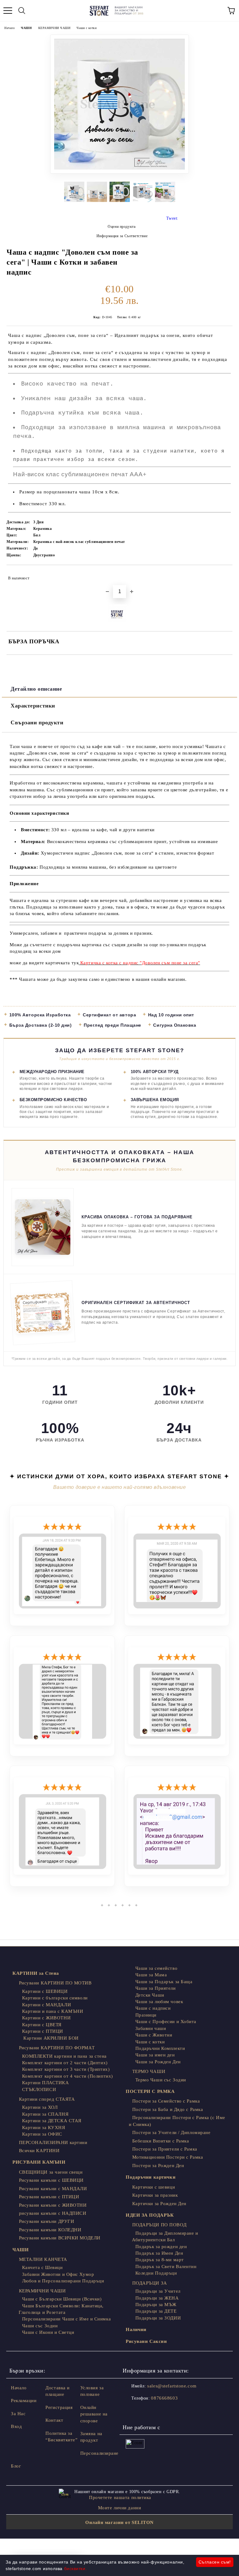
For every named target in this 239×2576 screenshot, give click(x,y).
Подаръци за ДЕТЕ (156, 2311)
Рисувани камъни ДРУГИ (47, 2221)
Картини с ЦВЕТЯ (42, 2025)
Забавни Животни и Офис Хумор (58, 2274)
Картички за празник (155, 2195)
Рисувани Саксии (146, 2341)
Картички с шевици (154, 2187)
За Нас (18, 2414)
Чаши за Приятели (156, 1988)
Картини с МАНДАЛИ (47, 2005)
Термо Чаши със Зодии (161, 2080)
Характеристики (33, 706)
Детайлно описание (36, 689)
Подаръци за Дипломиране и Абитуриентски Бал (165, 2236)
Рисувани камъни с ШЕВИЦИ (51, 2180)
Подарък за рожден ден (161, 2247)
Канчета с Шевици (42, 2267)
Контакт (54, 2420)
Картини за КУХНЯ (44, 2127)
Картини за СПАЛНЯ (45, 2114)
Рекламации (24, 2401)
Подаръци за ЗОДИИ (158, 2318)
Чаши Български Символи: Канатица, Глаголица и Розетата (61, 2309)
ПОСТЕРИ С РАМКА (150, 2091)
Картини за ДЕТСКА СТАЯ (52, 2121)
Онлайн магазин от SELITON (119, 2522)
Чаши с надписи (153, 2008)
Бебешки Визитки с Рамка (161, 2141)
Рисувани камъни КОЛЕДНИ (50, 2230)
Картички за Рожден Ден (159, 2204)
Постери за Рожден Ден (158, 2166)
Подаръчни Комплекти (160, 2048)
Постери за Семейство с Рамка (166, 2101)
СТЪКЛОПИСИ (39, 2089)
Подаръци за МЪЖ (156, 2305)
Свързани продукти (37, 722)
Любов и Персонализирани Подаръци (63, 2281)
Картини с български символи (55, 1998)
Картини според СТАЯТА (47, 2099)
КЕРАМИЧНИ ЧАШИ (54, 28)
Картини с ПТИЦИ (43, 2031)
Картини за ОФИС (42, 2134)
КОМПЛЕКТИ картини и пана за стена (64, 2056)
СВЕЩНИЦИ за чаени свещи (51, 2172)
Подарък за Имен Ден (159, 2253)
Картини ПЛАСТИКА (46, 2083)
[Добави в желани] (224, 575)
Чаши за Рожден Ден (158, 2062)
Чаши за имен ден (155, 2055)
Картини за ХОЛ (40, 2107)
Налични (136, 2329)
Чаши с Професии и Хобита (166, 2022)
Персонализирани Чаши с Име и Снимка (66, 2319)
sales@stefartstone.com (172, 2386)
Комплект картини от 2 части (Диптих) (65, 2063)
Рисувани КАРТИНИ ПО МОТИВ (55, 1983)
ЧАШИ (26, 28)
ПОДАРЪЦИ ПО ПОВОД (159, 2225)
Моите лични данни (120, 2508)
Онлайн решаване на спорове (94, 2414)
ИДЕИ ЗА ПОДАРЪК (150, 2215)
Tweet (172, 218)
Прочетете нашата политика (120, 2497)
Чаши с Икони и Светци (48, 2332)
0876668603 (164, 2398)
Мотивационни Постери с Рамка (168, 2157)
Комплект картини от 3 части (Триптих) (66, 2069)
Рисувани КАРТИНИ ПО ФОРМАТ (57, 2048)
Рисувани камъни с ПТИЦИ (49, 2197)
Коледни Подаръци (156, 2273)
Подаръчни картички (151, 2177)
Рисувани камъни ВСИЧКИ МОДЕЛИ (60, 2238)
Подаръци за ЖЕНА (157, 2298)
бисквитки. (76, 2569)
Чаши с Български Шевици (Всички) (62, 2299)
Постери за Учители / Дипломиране (171, 2132)
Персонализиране (99, 2453)
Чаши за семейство (156, 1968)
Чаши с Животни (154, 2035)
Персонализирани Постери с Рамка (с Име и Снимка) (177, 2121)
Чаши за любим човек (159, 2002)
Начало (9, 28)
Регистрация (59, 2407)
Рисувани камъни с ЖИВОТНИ (53, 2205)
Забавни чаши (151, 2028)
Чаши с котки (87, 28)
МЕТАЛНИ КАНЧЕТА (43, 2259)
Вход (16, 2426)
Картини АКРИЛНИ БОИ (50, 2038)
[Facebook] (131, 2411)
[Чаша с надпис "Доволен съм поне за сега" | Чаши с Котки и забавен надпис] (119, 172)
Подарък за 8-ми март (160, 2260)
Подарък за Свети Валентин (166, 2267)
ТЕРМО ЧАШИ (149, 2071)
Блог (16, 2466)
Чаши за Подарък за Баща (164, 1982)
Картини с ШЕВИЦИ (45, 1991)
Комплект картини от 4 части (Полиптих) (68, 2076)
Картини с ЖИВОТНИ (46, 2018)
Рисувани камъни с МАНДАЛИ (53, 2189)
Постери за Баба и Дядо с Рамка (168, 2109)
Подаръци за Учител (158, 2291)
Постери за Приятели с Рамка (165, 2149)
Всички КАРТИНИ (39, 2151)
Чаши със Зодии (40, 2326)
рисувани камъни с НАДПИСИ (53, 2213)
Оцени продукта (122, 227)
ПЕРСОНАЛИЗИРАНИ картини (53, 2142)
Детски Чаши (150, 1995)
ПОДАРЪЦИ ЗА (150, 2283)
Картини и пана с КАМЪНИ (53, 2011)
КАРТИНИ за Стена (36, 1973)
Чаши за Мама (151, 1975)
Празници (146, 2015)
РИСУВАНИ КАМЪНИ (39, 2162)
